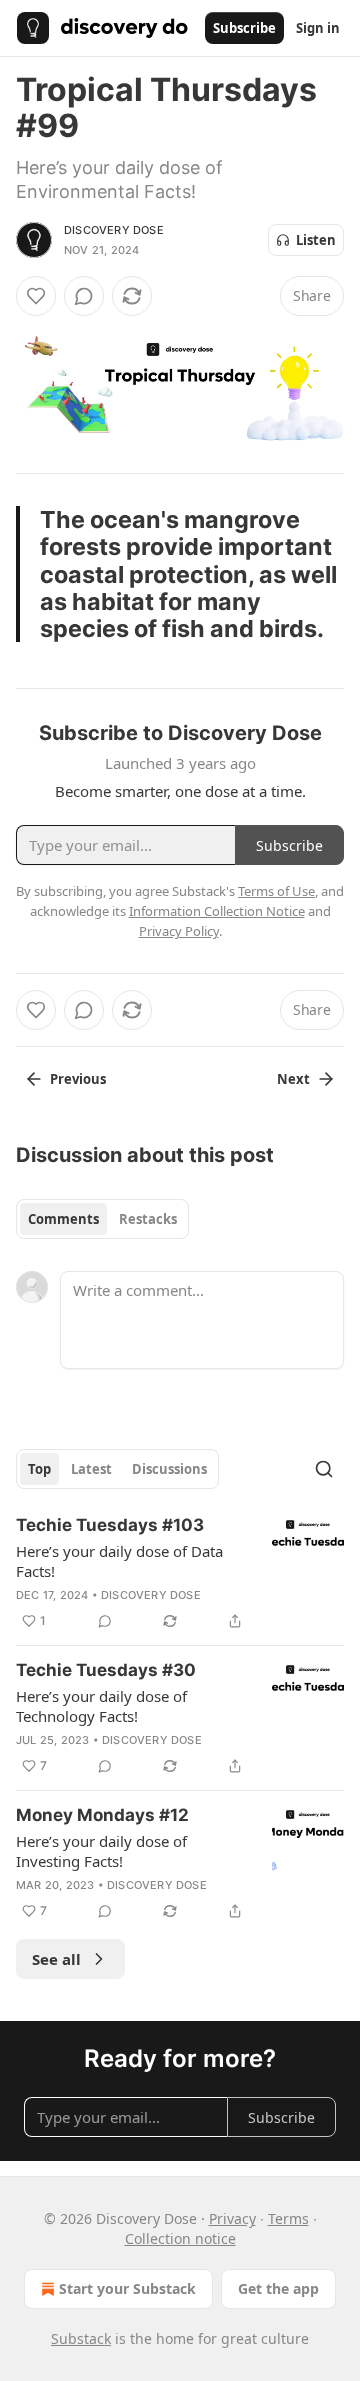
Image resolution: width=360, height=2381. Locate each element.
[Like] (36, 296)
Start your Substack (127, 2288)
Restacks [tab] (148, 1219)
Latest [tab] (91, 1469)
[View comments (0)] (84, 296)
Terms (288, 2218)
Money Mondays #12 (102, 1815)
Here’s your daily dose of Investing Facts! (101, 1851)
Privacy (232, 2218)
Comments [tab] (63, 1219)
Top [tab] (39, 1469)
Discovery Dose (114, 230)
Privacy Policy (179, 931)
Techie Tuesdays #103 (110, 1525)
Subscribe (244, 28)
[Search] (324, 1469)
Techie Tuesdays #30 (106, 1670)
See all (56, 1959)
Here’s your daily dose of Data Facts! (119, 1561)
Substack (81, 2338)
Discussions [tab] (169, 1469)
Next (293, 1079)
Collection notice (180, 2238)
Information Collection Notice (217, 911)
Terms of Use (276, 891)
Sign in (318, 28)
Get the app (278, 2288)
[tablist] (102, 1219)
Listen (316, 240)
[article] (180, 1573)
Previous (78, 1079)
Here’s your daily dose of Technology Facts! (101, 1706)
